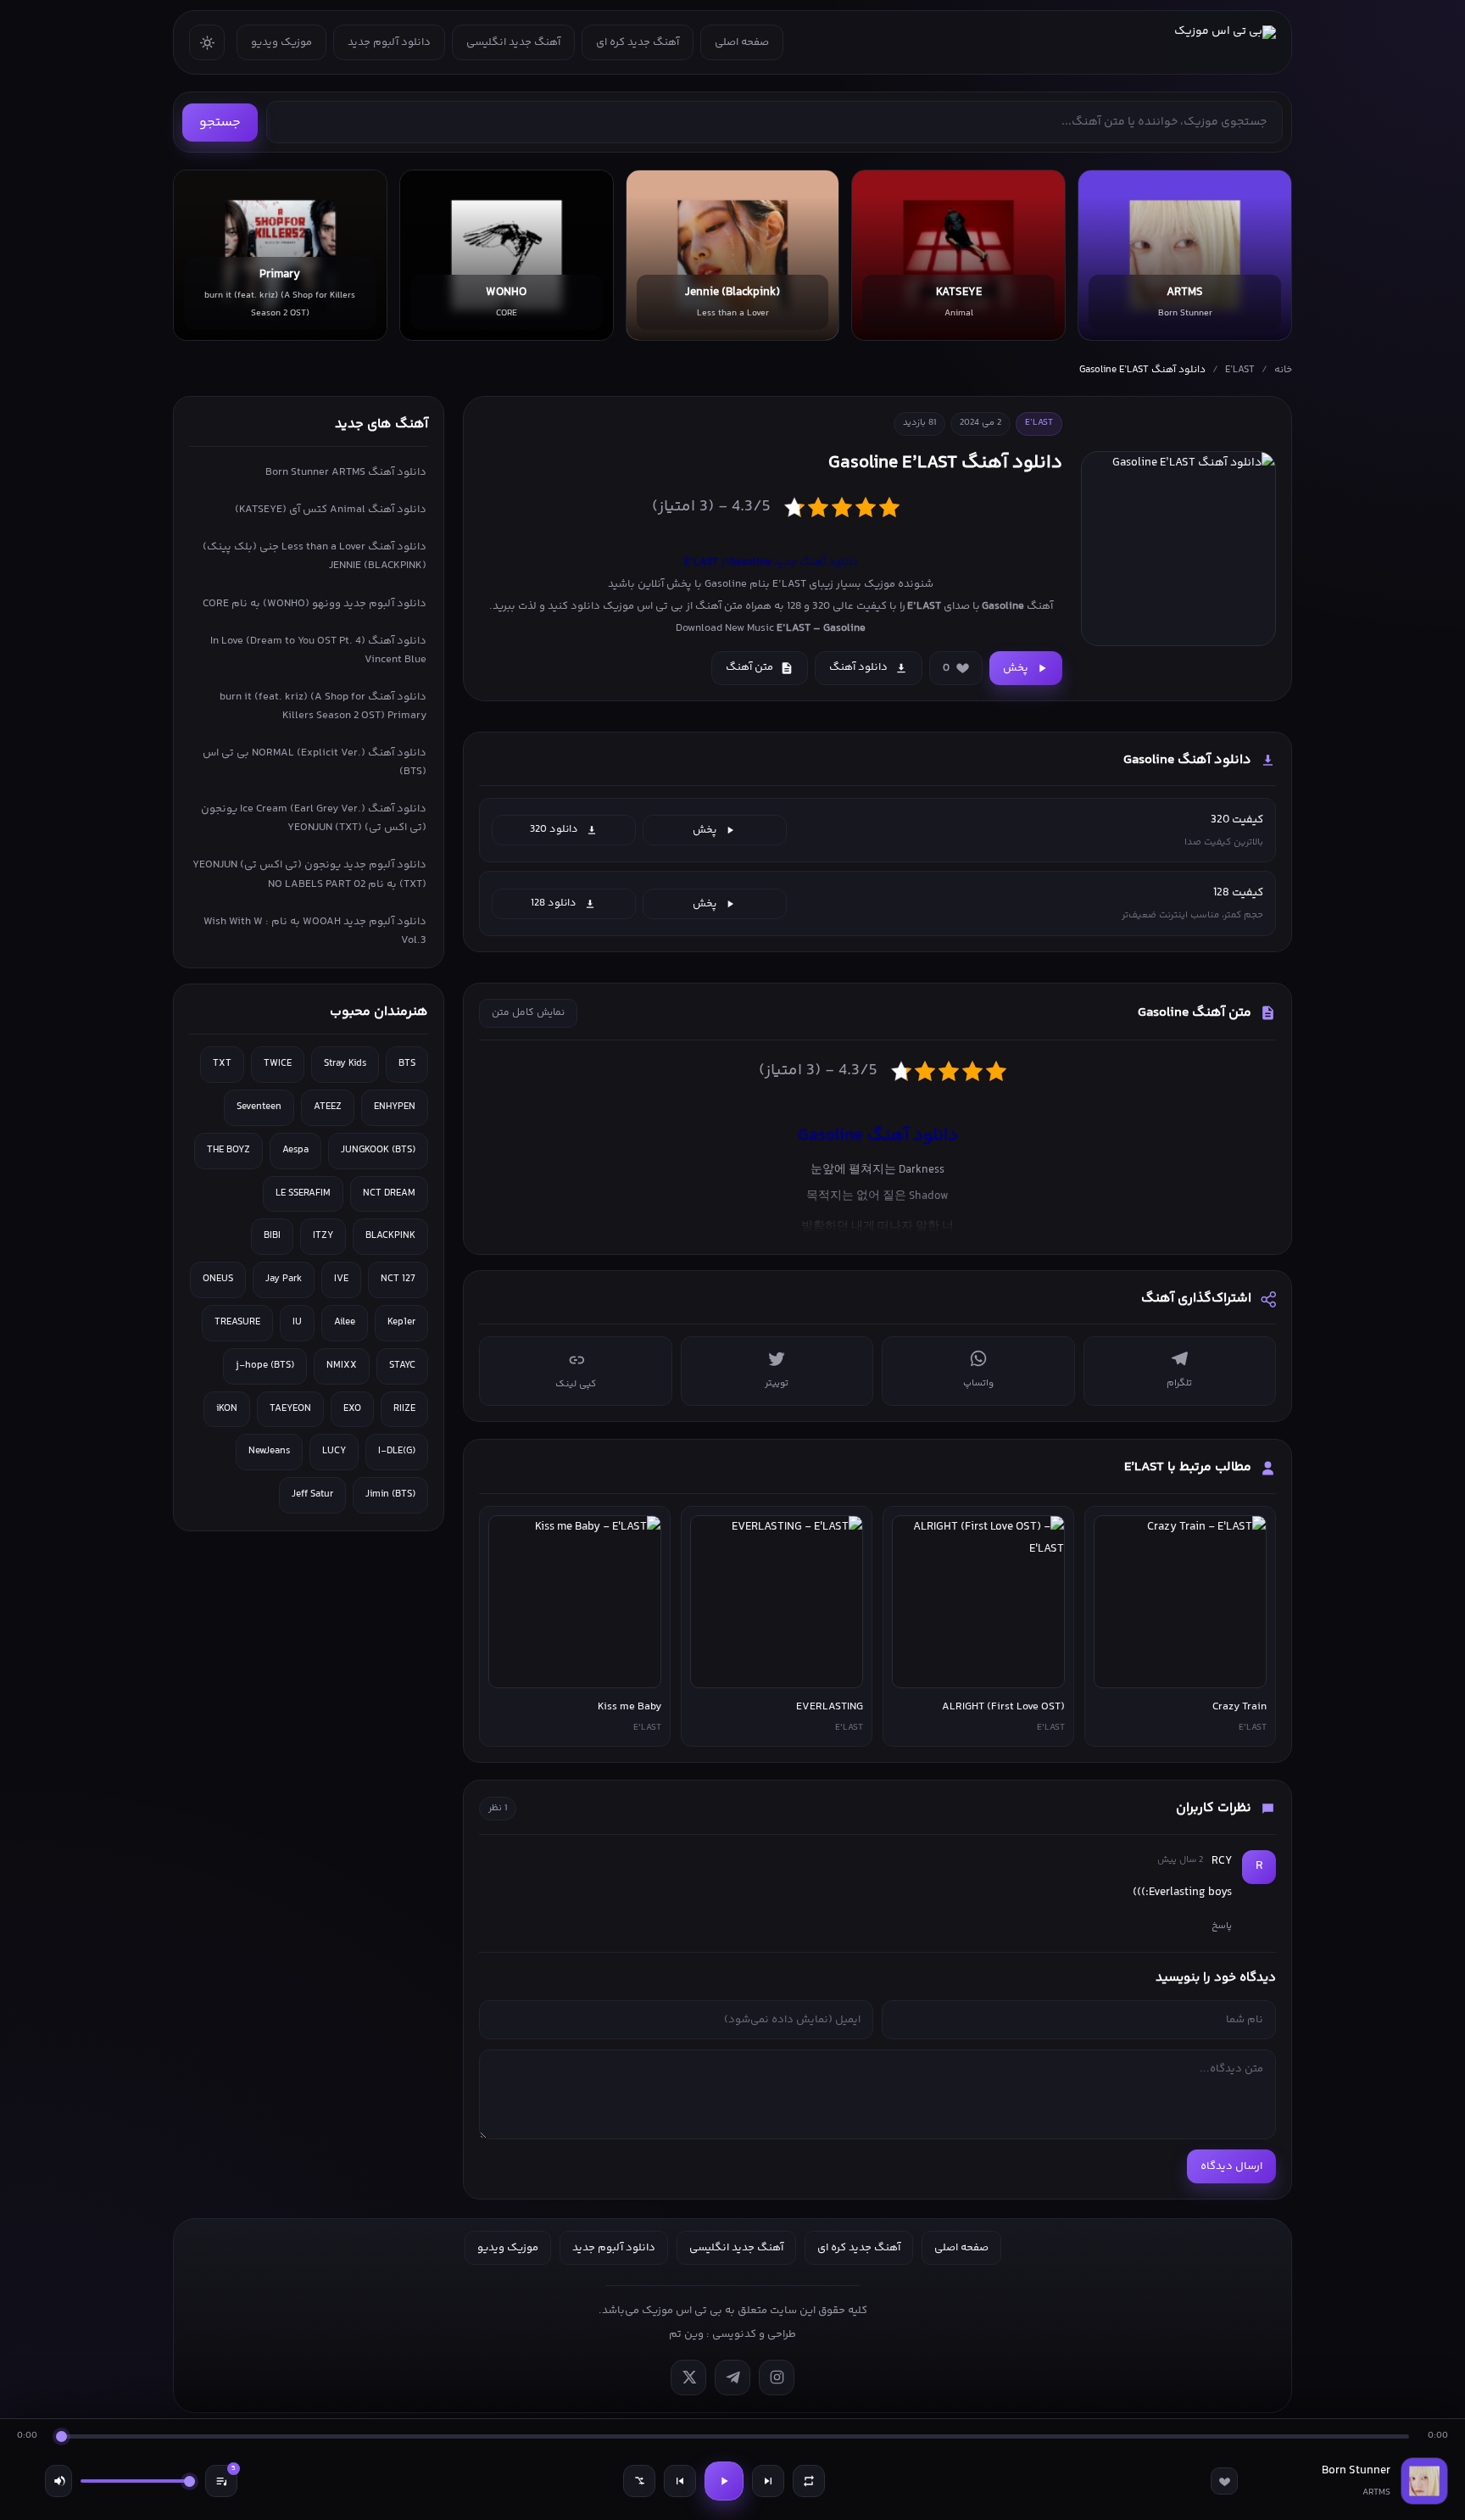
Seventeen (259, 1107)
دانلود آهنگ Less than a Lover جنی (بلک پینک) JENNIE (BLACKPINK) (315, 556)
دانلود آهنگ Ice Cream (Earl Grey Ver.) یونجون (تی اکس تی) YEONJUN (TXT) (314, 818)
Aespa (295, 1150)
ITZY (323, 1236)
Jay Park (284, 1279)
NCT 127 (398, 1279)
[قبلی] (680, 2481)
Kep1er (401, 1322)
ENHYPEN (395, 1107)
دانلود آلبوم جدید (389, 42)
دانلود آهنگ (858, 667)
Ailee (345, 1322)
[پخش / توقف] (724, 2481)
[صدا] (58, 2481)
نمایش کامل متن (528, 1013)
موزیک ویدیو (281, 42)
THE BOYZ (228, 1150)
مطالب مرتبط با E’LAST (1188, 1467)
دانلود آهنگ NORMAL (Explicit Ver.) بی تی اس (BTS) (315, 762)
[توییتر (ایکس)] (688, 2378)
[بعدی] (768, 2481)
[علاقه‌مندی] (1224, 2481)
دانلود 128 (554, 903)
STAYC (402, 1366)
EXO (352, 1409)
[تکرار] (809, 2481)
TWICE (278, 1064)
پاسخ (1222, 1926)
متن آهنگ (749, 667)
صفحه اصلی (742, 42)
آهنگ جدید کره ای (638, 42)
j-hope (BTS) (265, 1366)
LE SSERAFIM (303, 1193)
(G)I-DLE (397, 1451)
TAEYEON (290, 1409)
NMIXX (342, 1366)
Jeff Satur (312, 1494)
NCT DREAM (389, 1193)
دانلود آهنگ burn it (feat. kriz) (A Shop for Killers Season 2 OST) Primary (323, 706)
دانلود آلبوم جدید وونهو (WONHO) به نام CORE (315, 604)
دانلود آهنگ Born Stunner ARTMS (346, 472)
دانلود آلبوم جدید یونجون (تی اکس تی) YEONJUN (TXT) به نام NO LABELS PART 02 (309, 874)
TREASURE (237, 1322)
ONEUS (218, 1279)
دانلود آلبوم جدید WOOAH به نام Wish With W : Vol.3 (315, 931)
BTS (407, 1064)
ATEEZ (328, 1107)
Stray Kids (345, 1064)
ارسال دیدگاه (1231, 2166)
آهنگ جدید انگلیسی (513, 42)
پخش (1016, 668)
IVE (341, 1279)
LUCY (334, 1451)
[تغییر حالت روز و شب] (207, 42)
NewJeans (269, 1451)
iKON (227, 1409)
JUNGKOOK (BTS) (378, 1150)
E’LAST (1240, 370)
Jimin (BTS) (390, 1494)
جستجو (220, 123)
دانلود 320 (554, 829)
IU (297, 1322)
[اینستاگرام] (777, 2378)
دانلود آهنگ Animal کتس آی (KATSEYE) (331, 510)
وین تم (686, 2334)
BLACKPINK (390, 1236)
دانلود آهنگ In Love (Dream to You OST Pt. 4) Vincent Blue (318, 650)
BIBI (272, 1236)
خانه (1283, 370)
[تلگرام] (732, 2378)
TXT (222, 1064)
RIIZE (404, 1409)
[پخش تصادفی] (639, 2481)
